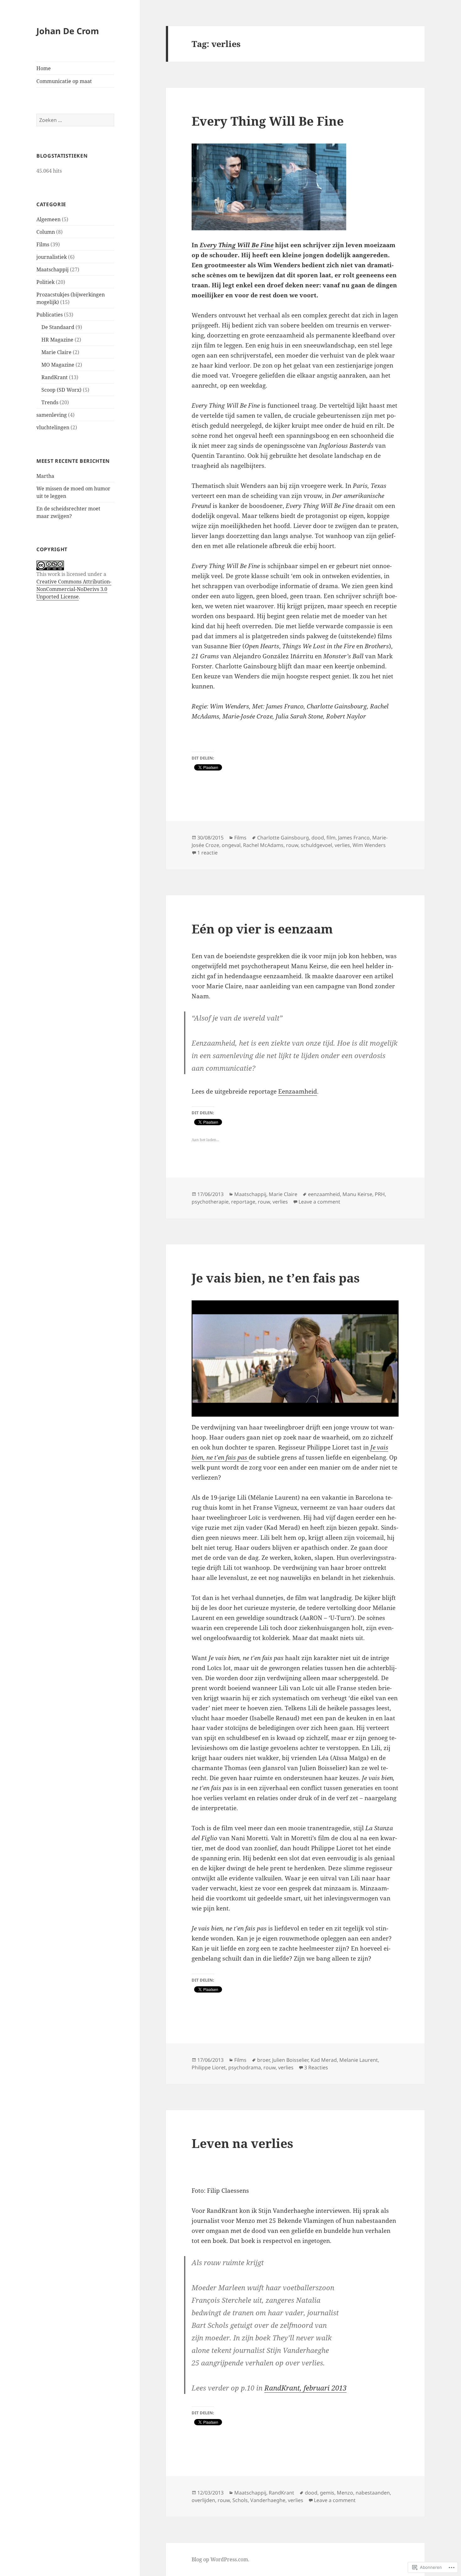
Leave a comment (319, 1202)
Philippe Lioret (209, 2067)
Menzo (345, 2493)
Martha (45, 476)
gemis (327, 2493)
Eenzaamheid (298, 1091)
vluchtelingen (53, 427)
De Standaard (58, 327)
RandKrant (55, 377)
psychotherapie (210, 1202)
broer (263, 2060)
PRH (380, 1194)
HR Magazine (57, 340)
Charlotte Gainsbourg (283, 838)
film (331, 838)
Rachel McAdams (263, 845)
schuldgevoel (316, 845)
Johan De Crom (68, 31)
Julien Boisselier (290, 2060)
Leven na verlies (242, 2143)
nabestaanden (373, 2493)
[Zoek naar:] (75, 120)
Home (44, 68)
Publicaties (50, 315)
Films (43, 244)
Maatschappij (53, 269)
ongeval (231, 845)
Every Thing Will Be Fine (268, 121)
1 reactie (207, 853)
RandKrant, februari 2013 (305, 2388)
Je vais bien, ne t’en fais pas (276, 1278)
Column (46, 232)
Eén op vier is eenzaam (262, 929)
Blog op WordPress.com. (220, 2559)
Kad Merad (324, 2060)
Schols (240, 2500)
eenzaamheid (324, 1194)
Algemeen (48, 219)
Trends (50, 402)
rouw (292, 845)
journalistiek (52, 257)
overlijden (203, 2500)
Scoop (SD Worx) (61, 390)
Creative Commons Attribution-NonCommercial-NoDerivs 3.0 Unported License (74, 589)
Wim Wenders (369, 845)
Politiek (45, 282)
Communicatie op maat (64, 81)
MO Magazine (58, 365)
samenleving (52, 415)
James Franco (354, 838)
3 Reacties (316, 2067)
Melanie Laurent (359, 2060)
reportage (243, 1202)
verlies (342, 845)
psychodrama (245, 2067)
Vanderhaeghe (268, 2500)
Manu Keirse (357, 1194)
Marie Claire (56, 352)
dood (318, 838)
